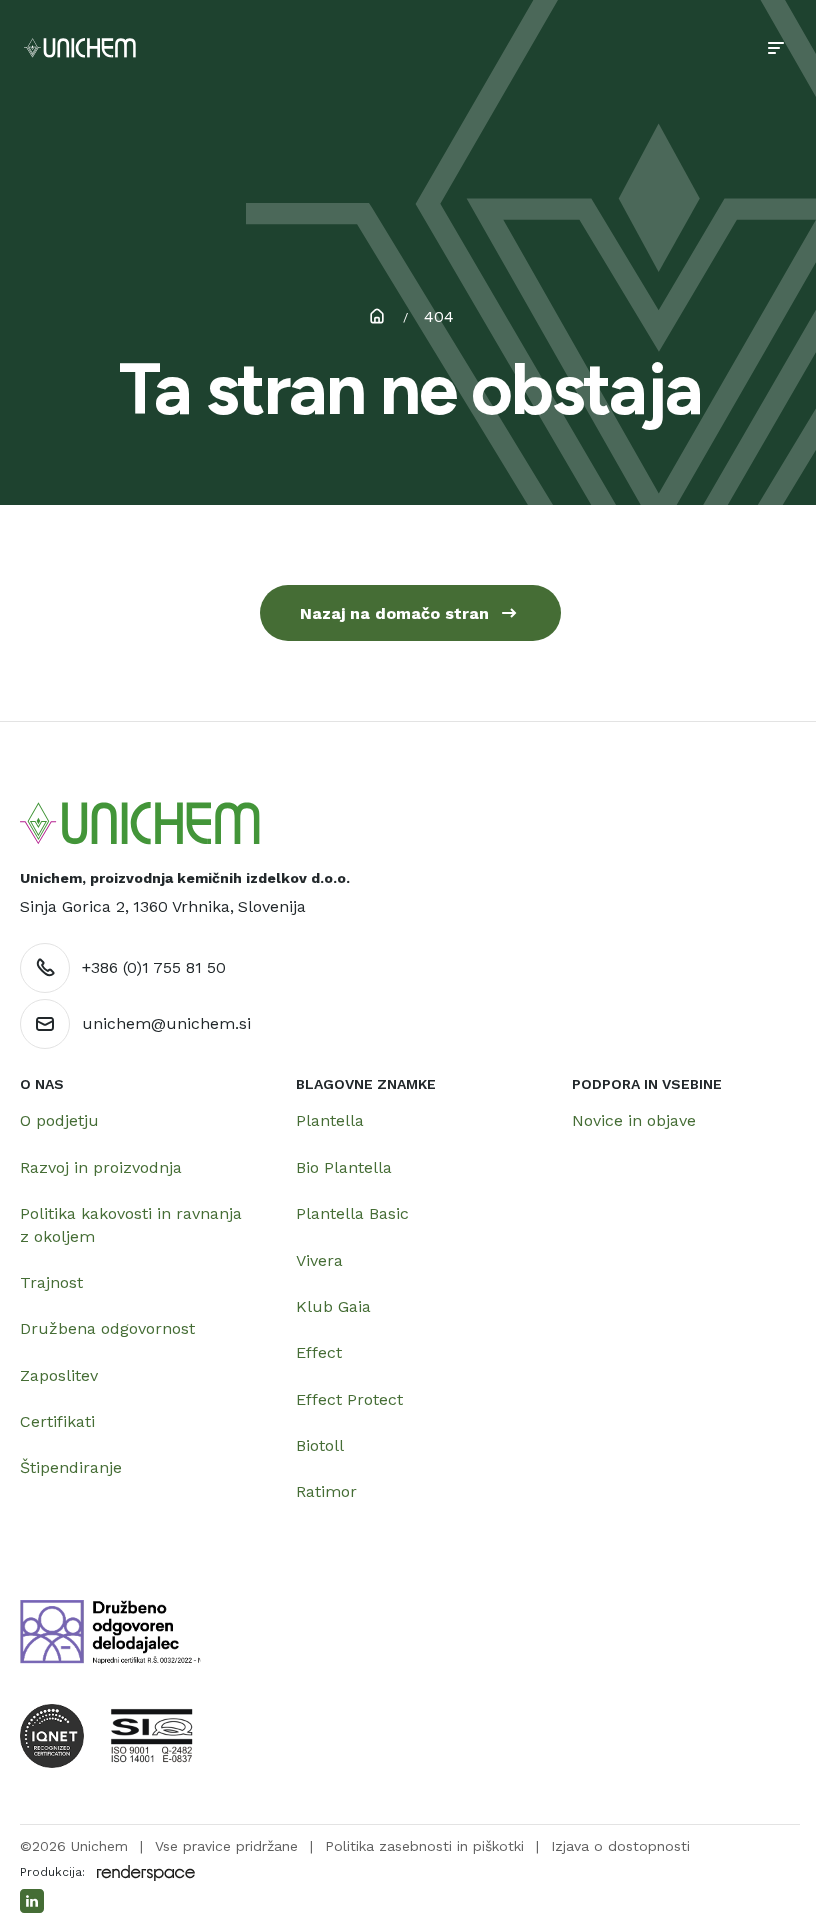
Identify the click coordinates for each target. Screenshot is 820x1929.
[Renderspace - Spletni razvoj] (146, 1873)
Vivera (319, 1260)
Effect (319, 1352)
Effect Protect (349, 1399)
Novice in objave (634, 1120)
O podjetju (59, 1120)
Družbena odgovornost (107, 1328)
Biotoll (320, 1445)
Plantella (330, 1120)
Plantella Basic (352, 1213)
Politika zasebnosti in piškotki (424, 1846)
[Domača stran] (140, 823)
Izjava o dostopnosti (620, 1846)
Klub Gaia (333, 1306)
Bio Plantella (344, 1167)
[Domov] (80, 48)
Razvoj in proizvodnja (101, 1167)
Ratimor (326, 1491)
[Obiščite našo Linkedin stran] (32, 1901)
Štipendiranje (71, 1467)
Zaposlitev (59, 1375)
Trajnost (51, 1282)
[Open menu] (776, 48)
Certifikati (57, 1421)
